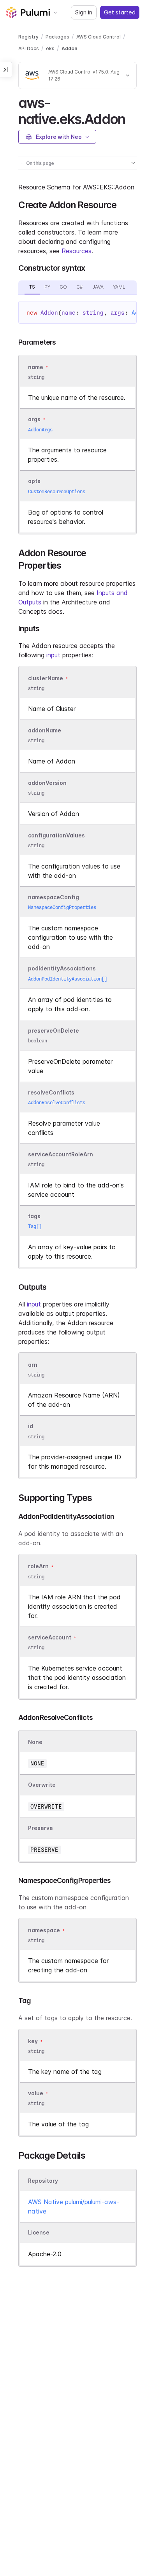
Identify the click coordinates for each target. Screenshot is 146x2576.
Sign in (84, 12)
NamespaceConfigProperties (62, 907)
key (33, 2041)
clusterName (46, 678)
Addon (69, 48)
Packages (57, 37)
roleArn (38, 1566)
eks (50, 48)
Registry (28, 37)
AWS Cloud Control (99, 37)
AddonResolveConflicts (57, 1102)
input (53, 655)
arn (33, 1365)
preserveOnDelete (54, 1031)
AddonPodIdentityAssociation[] (68, 979)
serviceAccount (50, 1637)
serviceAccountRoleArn (61, 1154)
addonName (45, 730)
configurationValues (56, 835)
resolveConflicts (51, 1092)
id (31, 1426)
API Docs (29, 48)
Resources (77, 251)
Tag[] (35, 1226)
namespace (44, 1930)
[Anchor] (132, 118)
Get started (120, 12)
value (36, 2093)
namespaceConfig (54, 897)
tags (34, 1216)
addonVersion (47, 783)
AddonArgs (40, 430)
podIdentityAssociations (62, 969)
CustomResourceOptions (57, 491)
